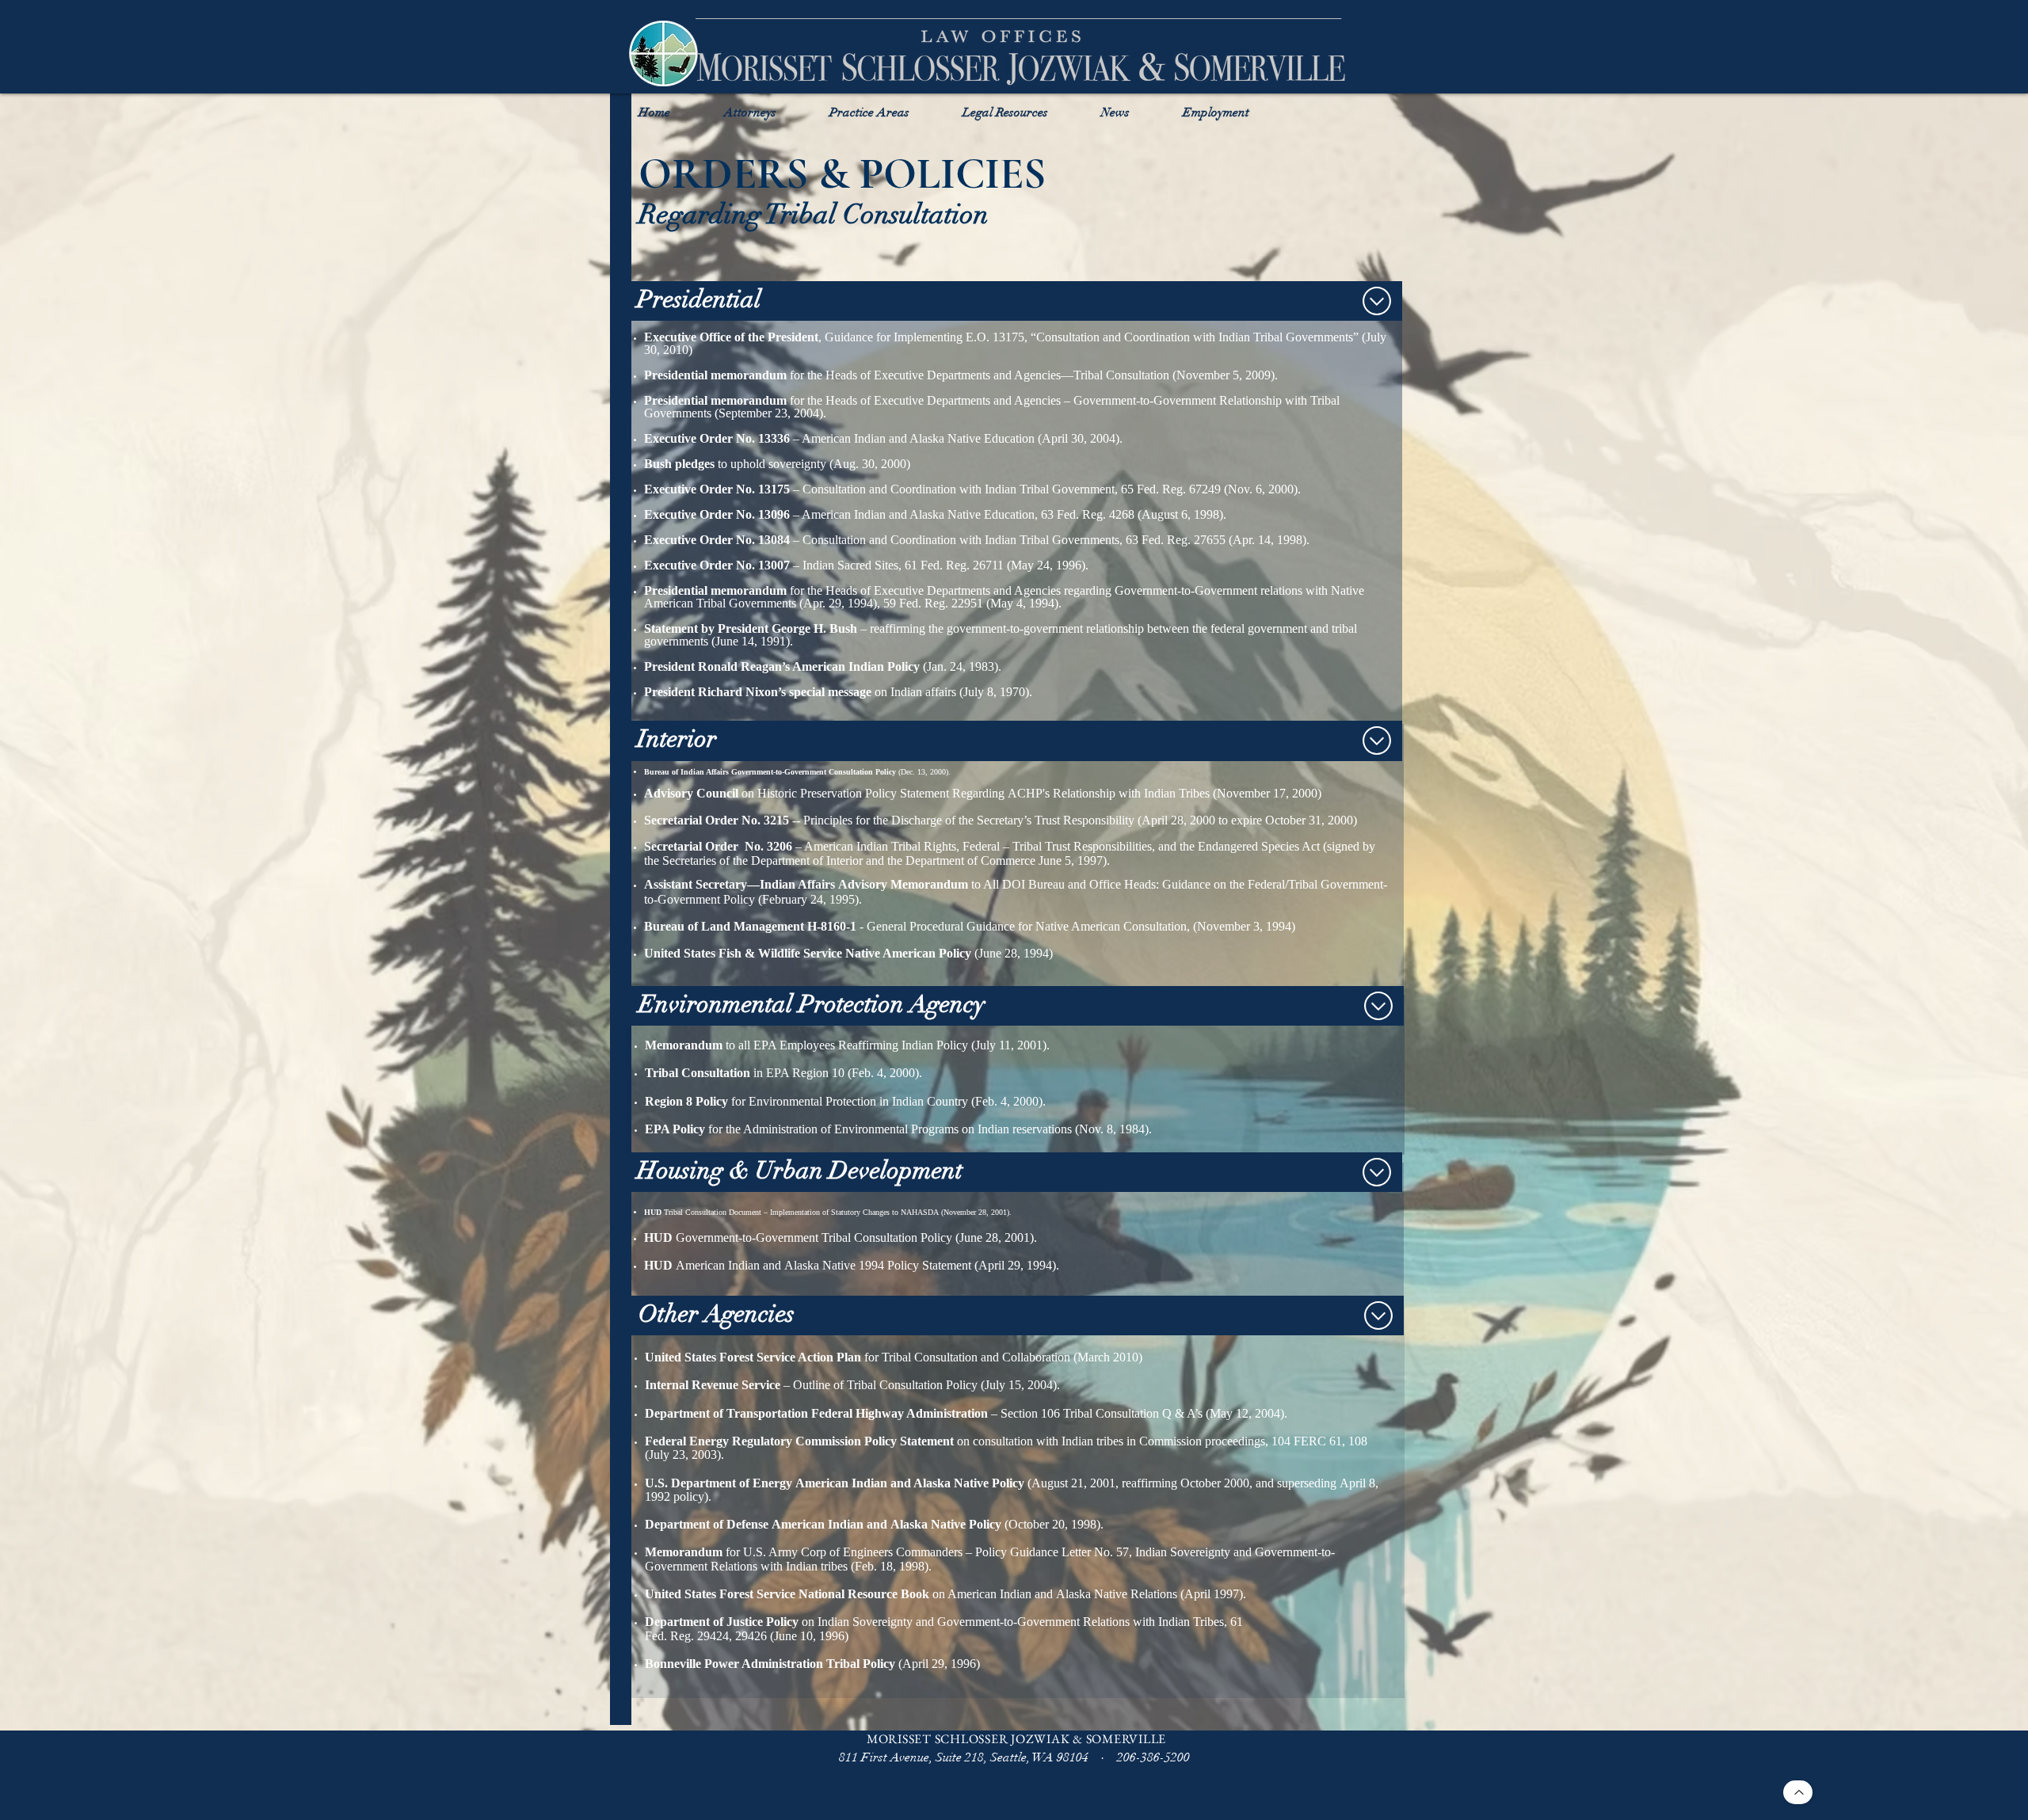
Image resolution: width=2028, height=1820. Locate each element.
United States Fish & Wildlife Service (743, 953)
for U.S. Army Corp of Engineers (769, 1552)
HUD (653, 1212)
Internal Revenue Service (713, 1385)
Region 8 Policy (686, 1101)
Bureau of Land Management (724, 926)
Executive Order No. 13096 (717, 514)
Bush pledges (679, 464)
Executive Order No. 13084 (717, 540)
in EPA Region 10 (745, 1073)
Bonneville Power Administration (734, 1664)
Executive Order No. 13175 (717, 489)
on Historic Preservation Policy (818, 793)
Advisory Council (691, 793)
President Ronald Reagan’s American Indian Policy (782, 666)
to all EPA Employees (740, 1045)
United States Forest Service (720, 1357)
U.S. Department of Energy (719, 1483)
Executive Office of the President (731, 337)
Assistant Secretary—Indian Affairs (740, 884)
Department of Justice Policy (722, 1622)
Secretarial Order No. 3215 (717, 820)
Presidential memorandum (715, 375)
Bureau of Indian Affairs (686, 772)
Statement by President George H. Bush (751, 628)
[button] (750, 111)
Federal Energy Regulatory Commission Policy (771, 1441)
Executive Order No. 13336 (717, 438)
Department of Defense (707, 1524)
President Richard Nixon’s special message (758, 692)
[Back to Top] (1798, 1792)
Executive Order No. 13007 (717, 565)
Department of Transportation (726, 1413)
